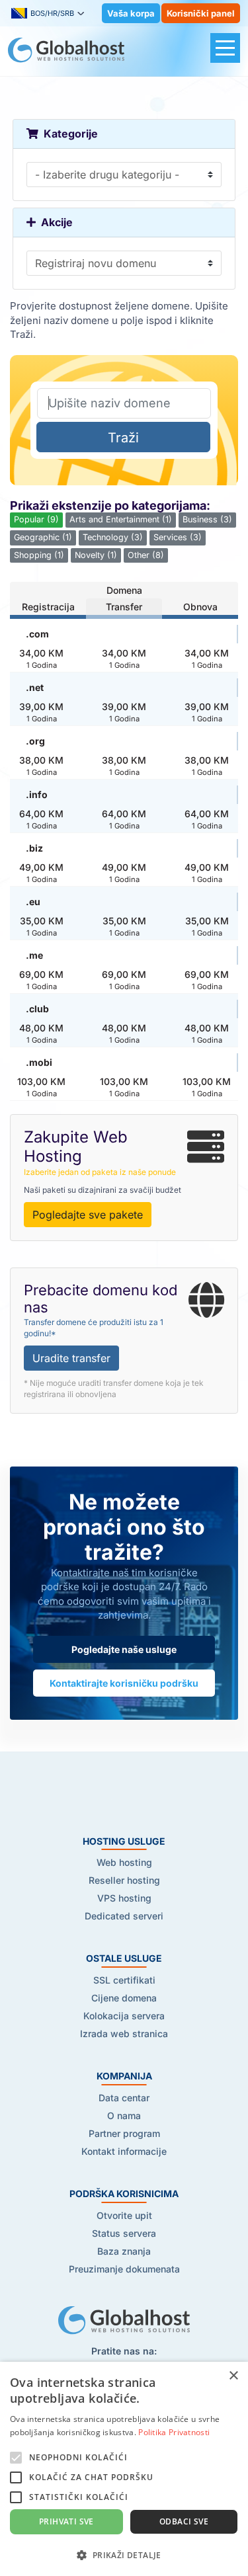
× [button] (233, 2376)
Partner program (124, 2133)
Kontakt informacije (124, 2151)
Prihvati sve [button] (66, 2521)
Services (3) (178, 537)
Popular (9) (36, 519)
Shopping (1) (39, 555)
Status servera (124, 2233)
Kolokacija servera (124, 2016)
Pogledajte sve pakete (88, 1215)
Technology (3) (113, 537)
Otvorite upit (124, 2215)
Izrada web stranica (124, 2033)
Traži (123, 438)
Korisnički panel (201, 13)
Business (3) (207, 519)
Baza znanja (124, 2251)
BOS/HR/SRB (52, 13)
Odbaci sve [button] (184, 2521)
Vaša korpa (131, 13)
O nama (124, 2115)
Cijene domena (124, 1998)
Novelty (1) (96, 555)
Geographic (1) (43, 537)
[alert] (124, 2469)
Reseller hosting (124, 1880)
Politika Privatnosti (174, 2432)
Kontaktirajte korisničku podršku (124, 1683)
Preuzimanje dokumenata (124, 2269)
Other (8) (146, 555)
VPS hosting (124, 1898)
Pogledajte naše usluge (124, 1649)
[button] (124, 2555)
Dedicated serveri (124, 1916)
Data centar (124, 2098)
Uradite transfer (71, 1358)
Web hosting (124, 1862)
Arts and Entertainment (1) (121, 519)
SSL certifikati (124, 1980)
